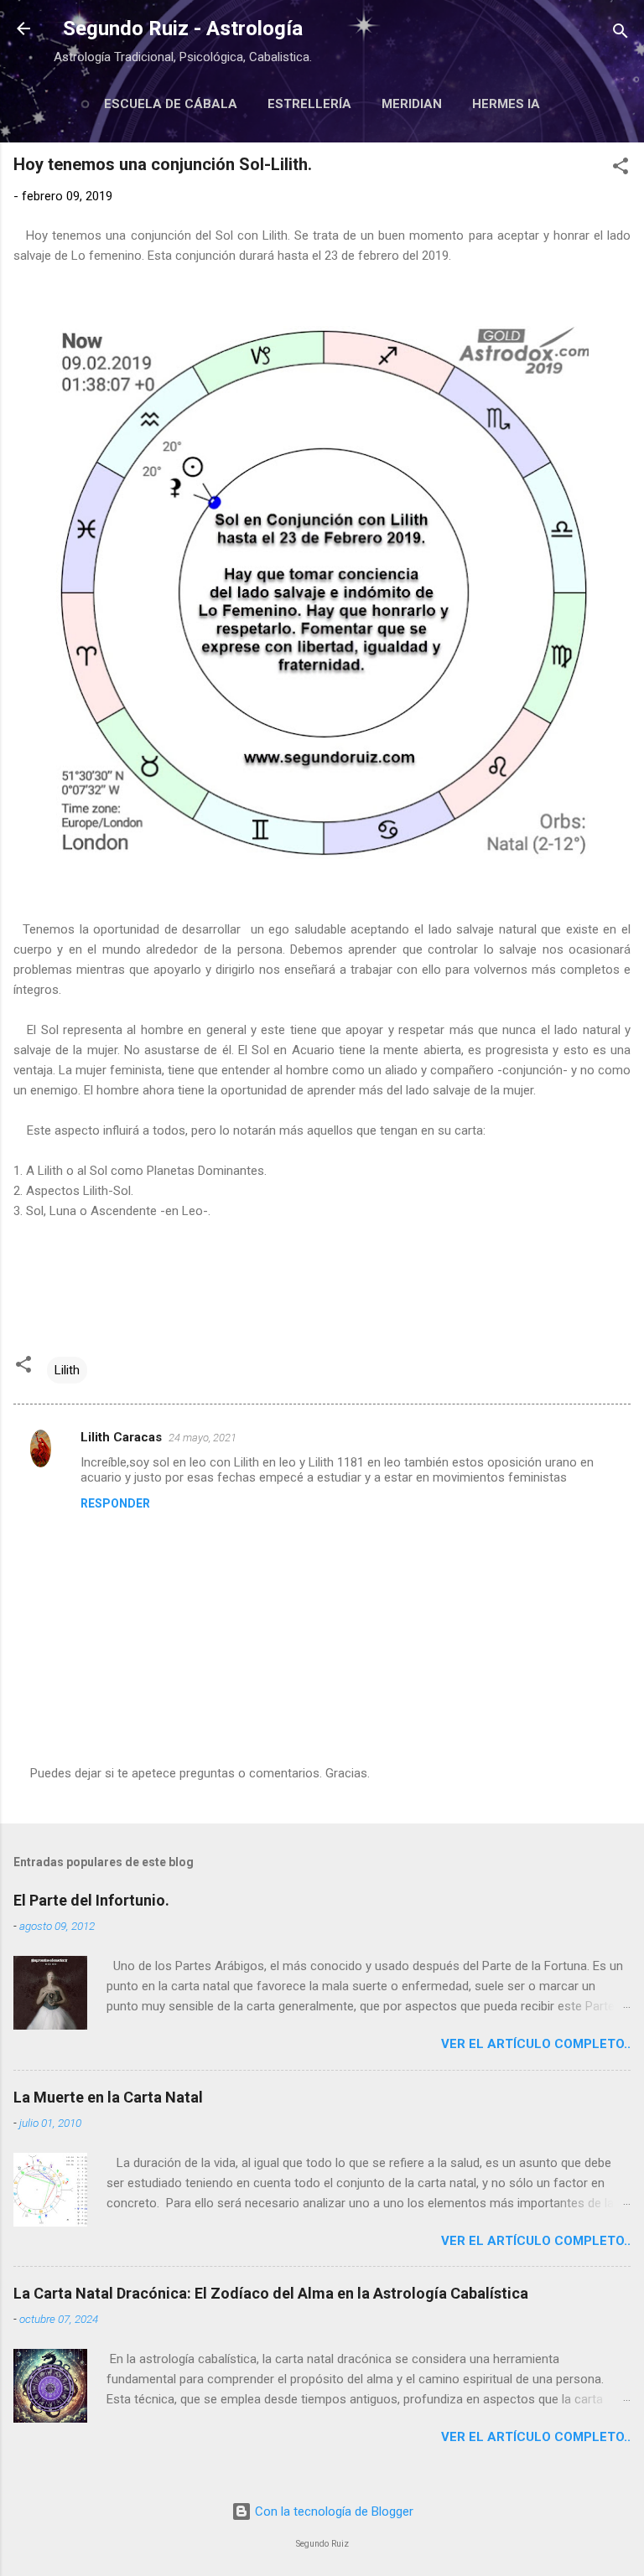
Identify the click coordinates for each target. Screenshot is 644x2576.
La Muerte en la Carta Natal (108, 2097)
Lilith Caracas (121, 1437)
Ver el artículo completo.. (536, 2044)
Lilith (67, 1370)
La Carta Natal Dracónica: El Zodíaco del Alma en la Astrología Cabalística (271, 2293)
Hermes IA (506, 104)
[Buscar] (621, 34)
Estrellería (309, 104)
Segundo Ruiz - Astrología (183, 28)
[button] (621, 169)
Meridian (412, 104)
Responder (115, 1503)
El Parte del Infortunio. (91, 1900)
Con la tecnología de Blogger (332, 2511)
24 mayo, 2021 (203, 1438)
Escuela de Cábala (171, 104)
